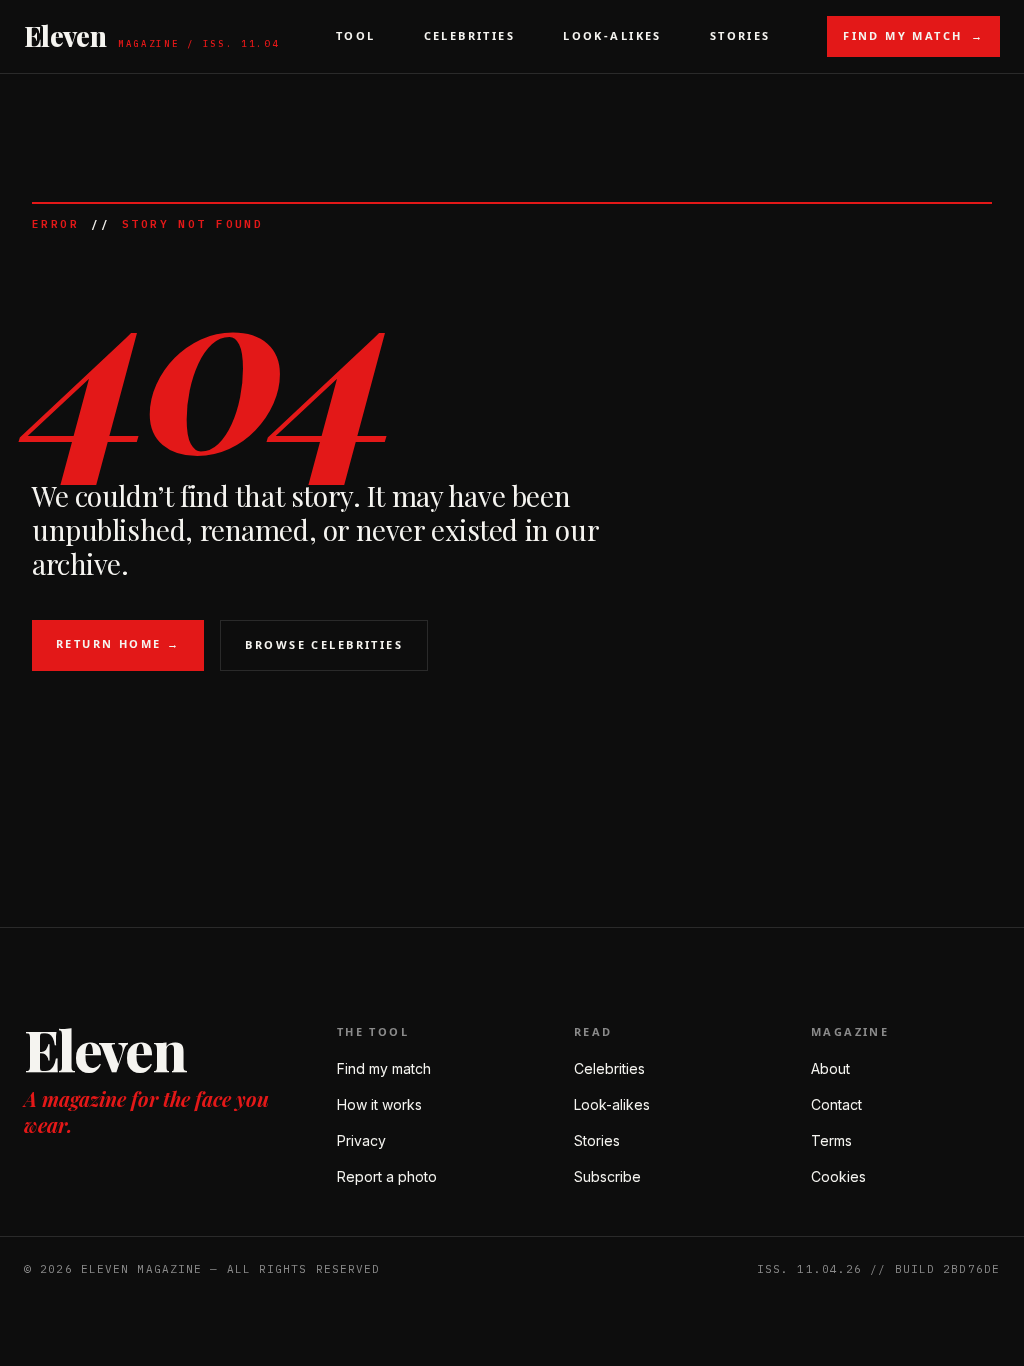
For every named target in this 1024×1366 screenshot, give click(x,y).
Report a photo (387, 1176)
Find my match (384, 1068)
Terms (831, 1140)
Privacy (361, 1140)
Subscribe (607, 1176)
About (830, 1068)
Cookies (838, 1176)
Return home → (118, 643)
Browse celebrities (324, 644)
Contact (836, 1104)
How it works (379, 1104)
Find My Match (913, 35)
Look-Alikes (612, 35)
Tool (356, 35)
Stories (740, 35)
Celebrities (470, 35)
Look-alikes (612, 1104)
